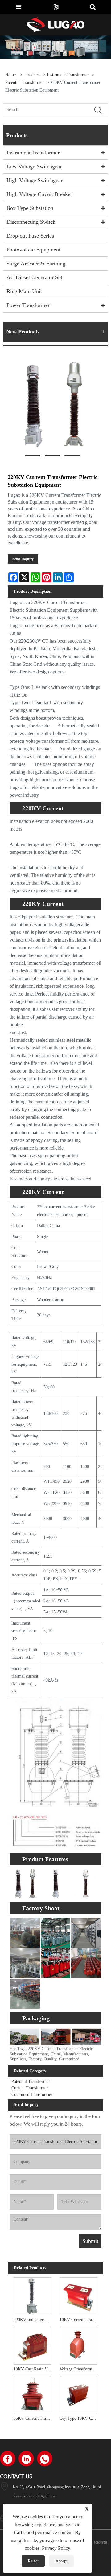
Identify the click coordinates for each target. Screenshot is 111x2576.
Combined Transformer (32, 2094)
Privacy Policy (56, 2548)
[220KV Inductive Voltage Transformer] (33, 2295)
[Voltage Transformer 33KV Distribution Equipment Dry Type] (78, 2345)
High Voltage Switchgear (35, 180)
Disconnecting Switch (31, 222)
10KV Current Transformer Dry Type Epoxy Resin (80, 2320)
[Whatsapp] (45, 2459)
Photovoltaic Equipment (33, 250)
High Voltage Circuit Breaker (39, 194)
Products (33, 75)
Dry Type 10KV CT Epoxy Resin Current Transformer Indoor (80, 2418)
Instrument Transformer (68, 75)
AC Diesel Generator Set (34, 277)
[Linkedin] (26, 2459)
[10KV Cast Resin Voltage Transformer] (33, 2345)
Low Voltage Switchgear (34, 166)
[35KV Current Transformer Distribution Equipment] (33, 2394)
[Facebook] (8, 2459)
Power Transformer (28, 305)
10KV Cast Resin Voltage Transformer (34, 2369)
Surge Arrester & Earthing (36, 264)
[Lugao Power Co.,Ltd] (55, 24)
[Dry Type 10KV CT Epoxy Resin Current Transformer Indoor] (78, 2394)
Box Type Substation (30, 208)
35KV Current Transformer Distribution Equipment (34, 2418)
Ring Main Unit (24, 291)
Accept (62, 2561)
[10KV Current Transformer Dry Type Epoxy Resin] (78, 2295)
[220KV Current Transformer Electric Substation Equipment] (52, 404)
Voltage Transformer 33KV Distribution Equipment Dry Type (80, 2369)
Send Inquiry (23, 559)
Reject (33, 2561)
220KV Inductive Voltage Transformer (34, 2320)
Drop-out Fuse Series (30, 236)
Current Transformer (30, 2088)
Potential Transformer (25, 82)
